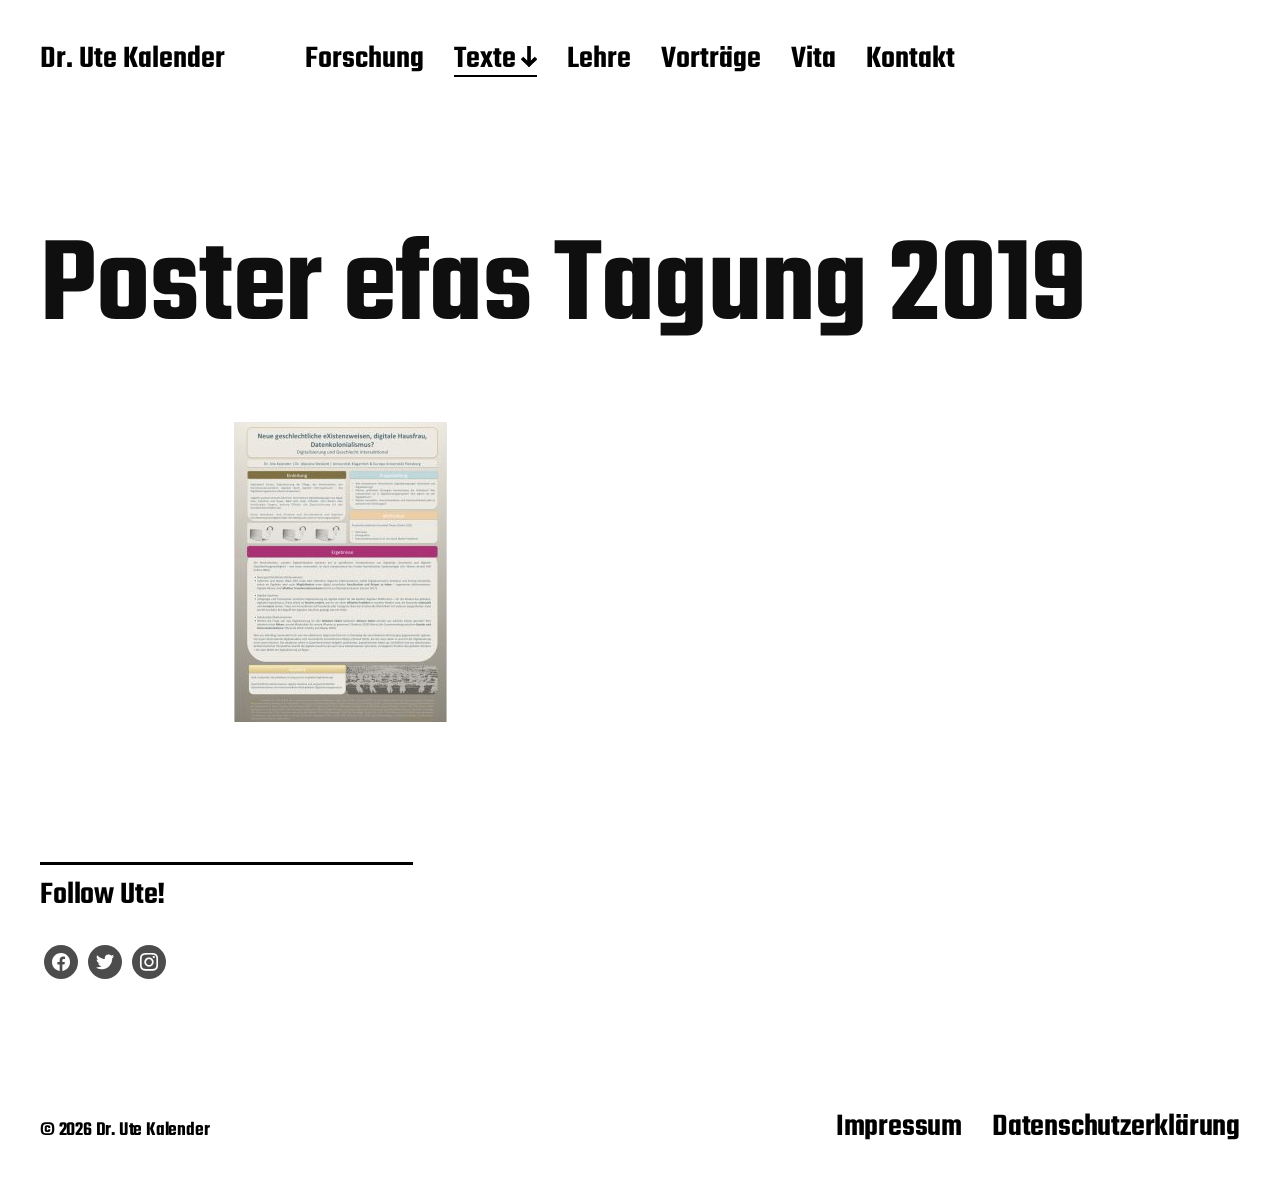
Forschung (364, 60)
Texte (485, 60)
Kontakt (910, 60)
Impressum (899, 1127)
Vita (813, 60)
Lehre (599, 60)
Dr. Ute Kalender (132, 60)
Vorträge (711, 60)
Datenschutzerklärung (1116, 1127)
